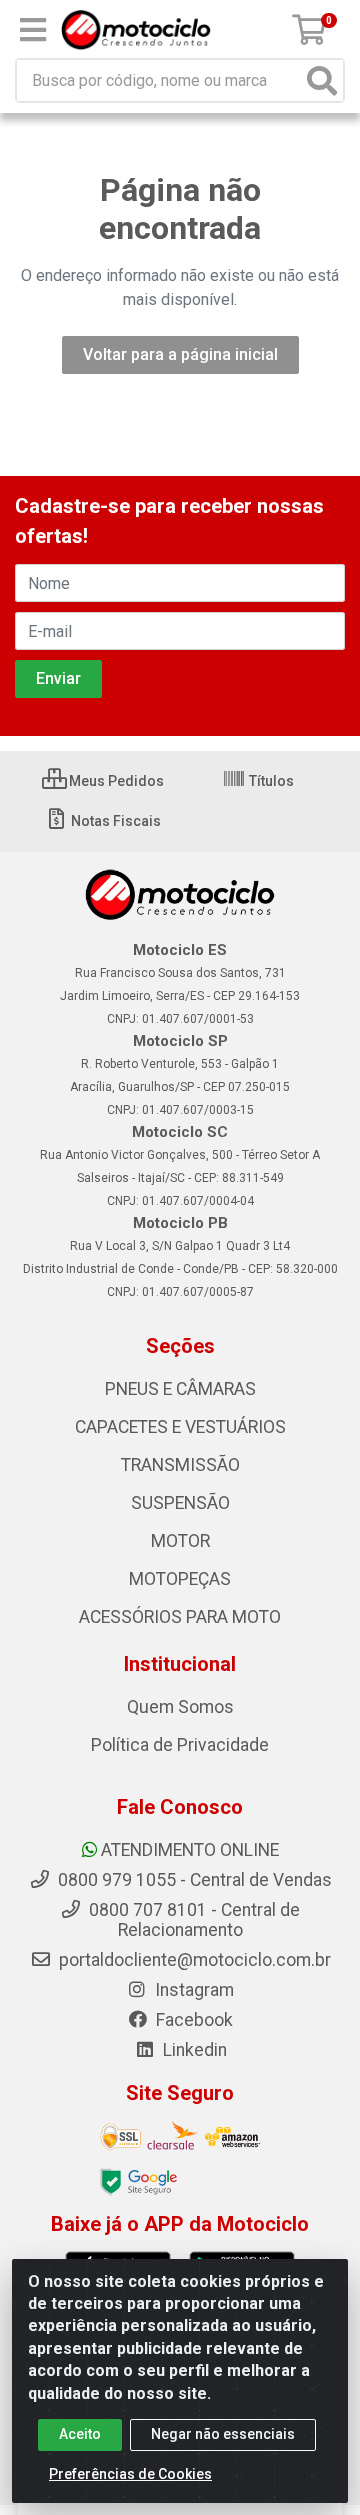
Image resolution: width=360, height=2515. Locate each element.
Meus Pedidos (115, 781)
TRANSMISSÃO (180, 1465)
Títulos (270, 781)
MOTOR (180, 1541)
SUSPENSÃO (180, 1503)
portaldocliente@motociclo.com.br (193, 1960)
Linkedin (193, 2050)
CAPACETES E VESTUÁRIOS (180, 1427)
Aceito (80, 2434)
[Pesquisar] (322, 80)
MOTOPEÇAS (180, 1579)
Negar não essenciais (223, 2434)
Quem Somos (180, 1707)
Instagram (192, 1990)
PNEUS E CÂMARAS (180, 1389)
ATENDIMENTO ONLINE (190, 1850)
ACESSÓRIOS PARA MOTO (180, 1617)
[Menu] (33, 30)
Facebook (192, 2020)
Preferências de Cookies (130, 2474)
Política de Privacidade (180, 1745)
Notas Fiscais (114, 821)
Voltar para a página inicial (180, 354)
